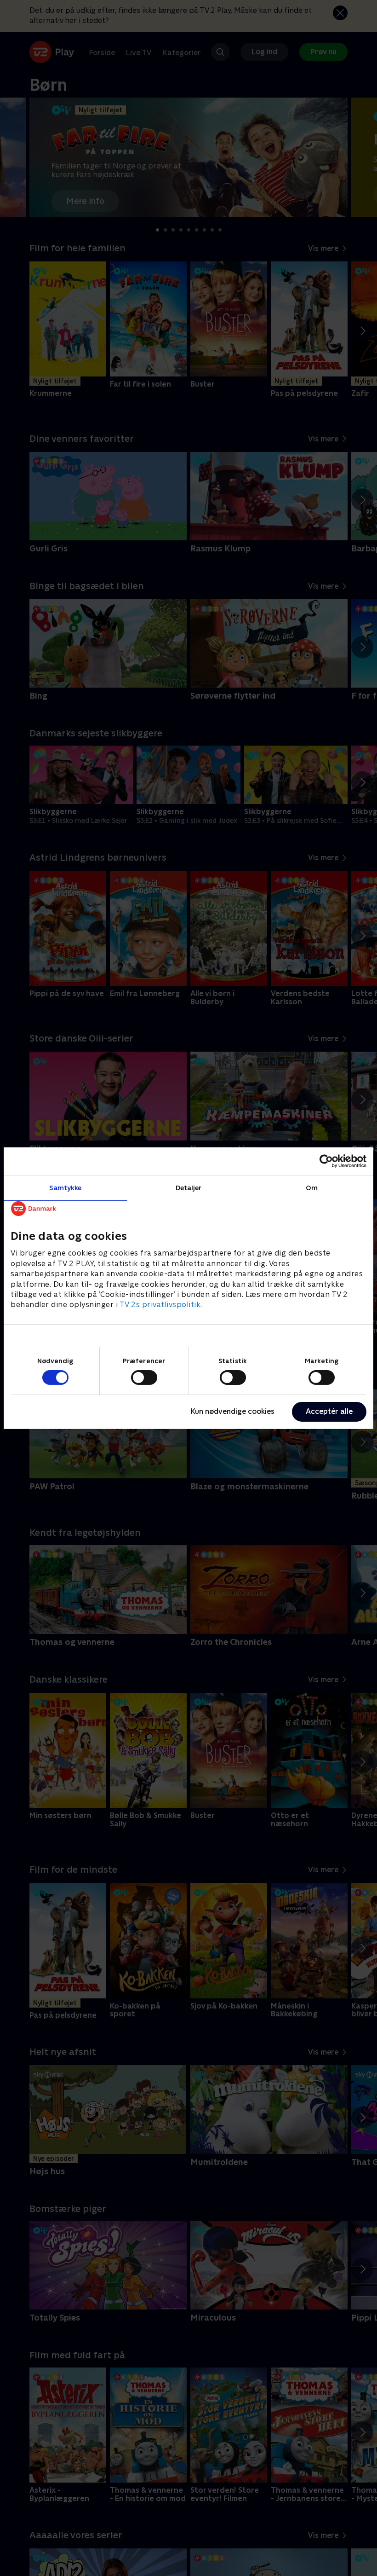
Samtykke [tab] (66, 1187)
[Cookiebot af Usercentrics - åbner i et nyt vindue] (326, 1161)
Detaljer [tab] (189, 1187)
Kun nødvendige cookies (233, 1411)
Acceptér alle (329, 1411)
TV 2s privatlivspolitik (160, 1305)
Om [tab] (312, 1187)
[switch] (144, 1378)
